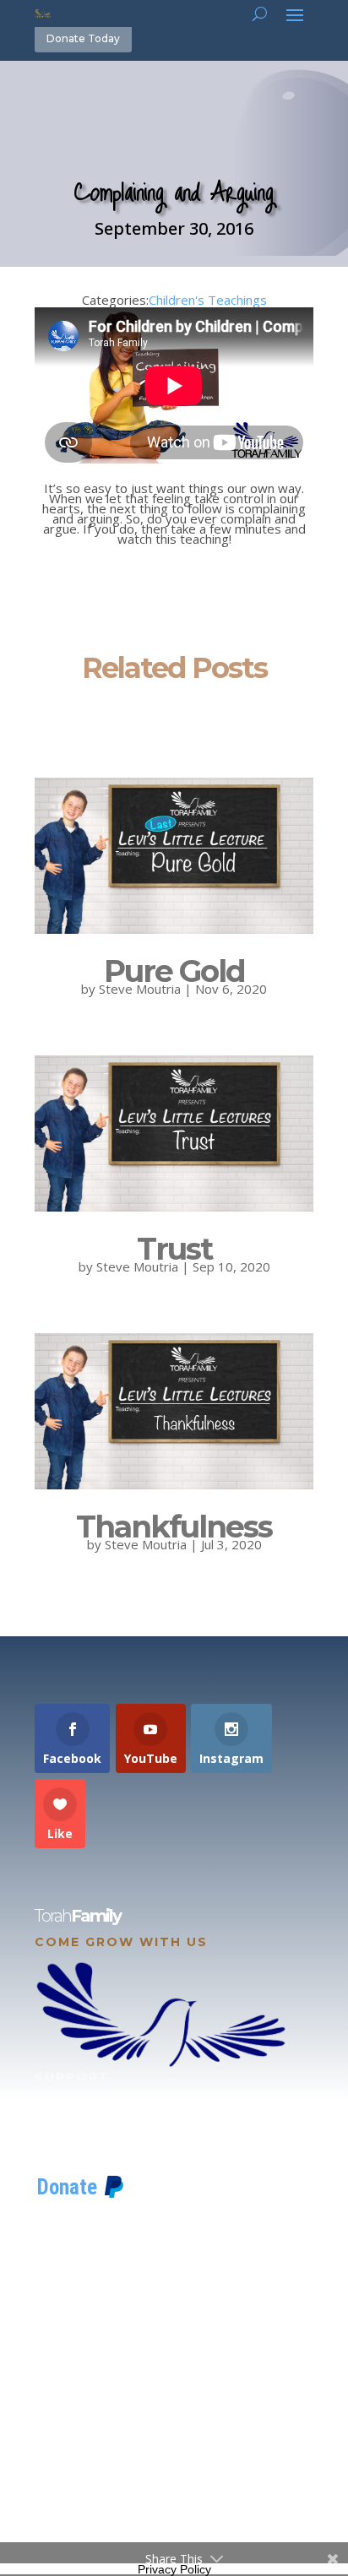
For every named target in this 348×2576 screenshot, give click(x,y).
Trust (174, 1249)
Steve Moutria (140, 989)
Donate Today (83, 38)
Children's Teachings (208, 300)
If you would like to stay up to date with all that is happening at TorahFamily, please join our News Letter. (171, 2487)
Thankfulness (174, 1527)
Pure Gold (174, 971)
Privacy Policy (174, 2569)
